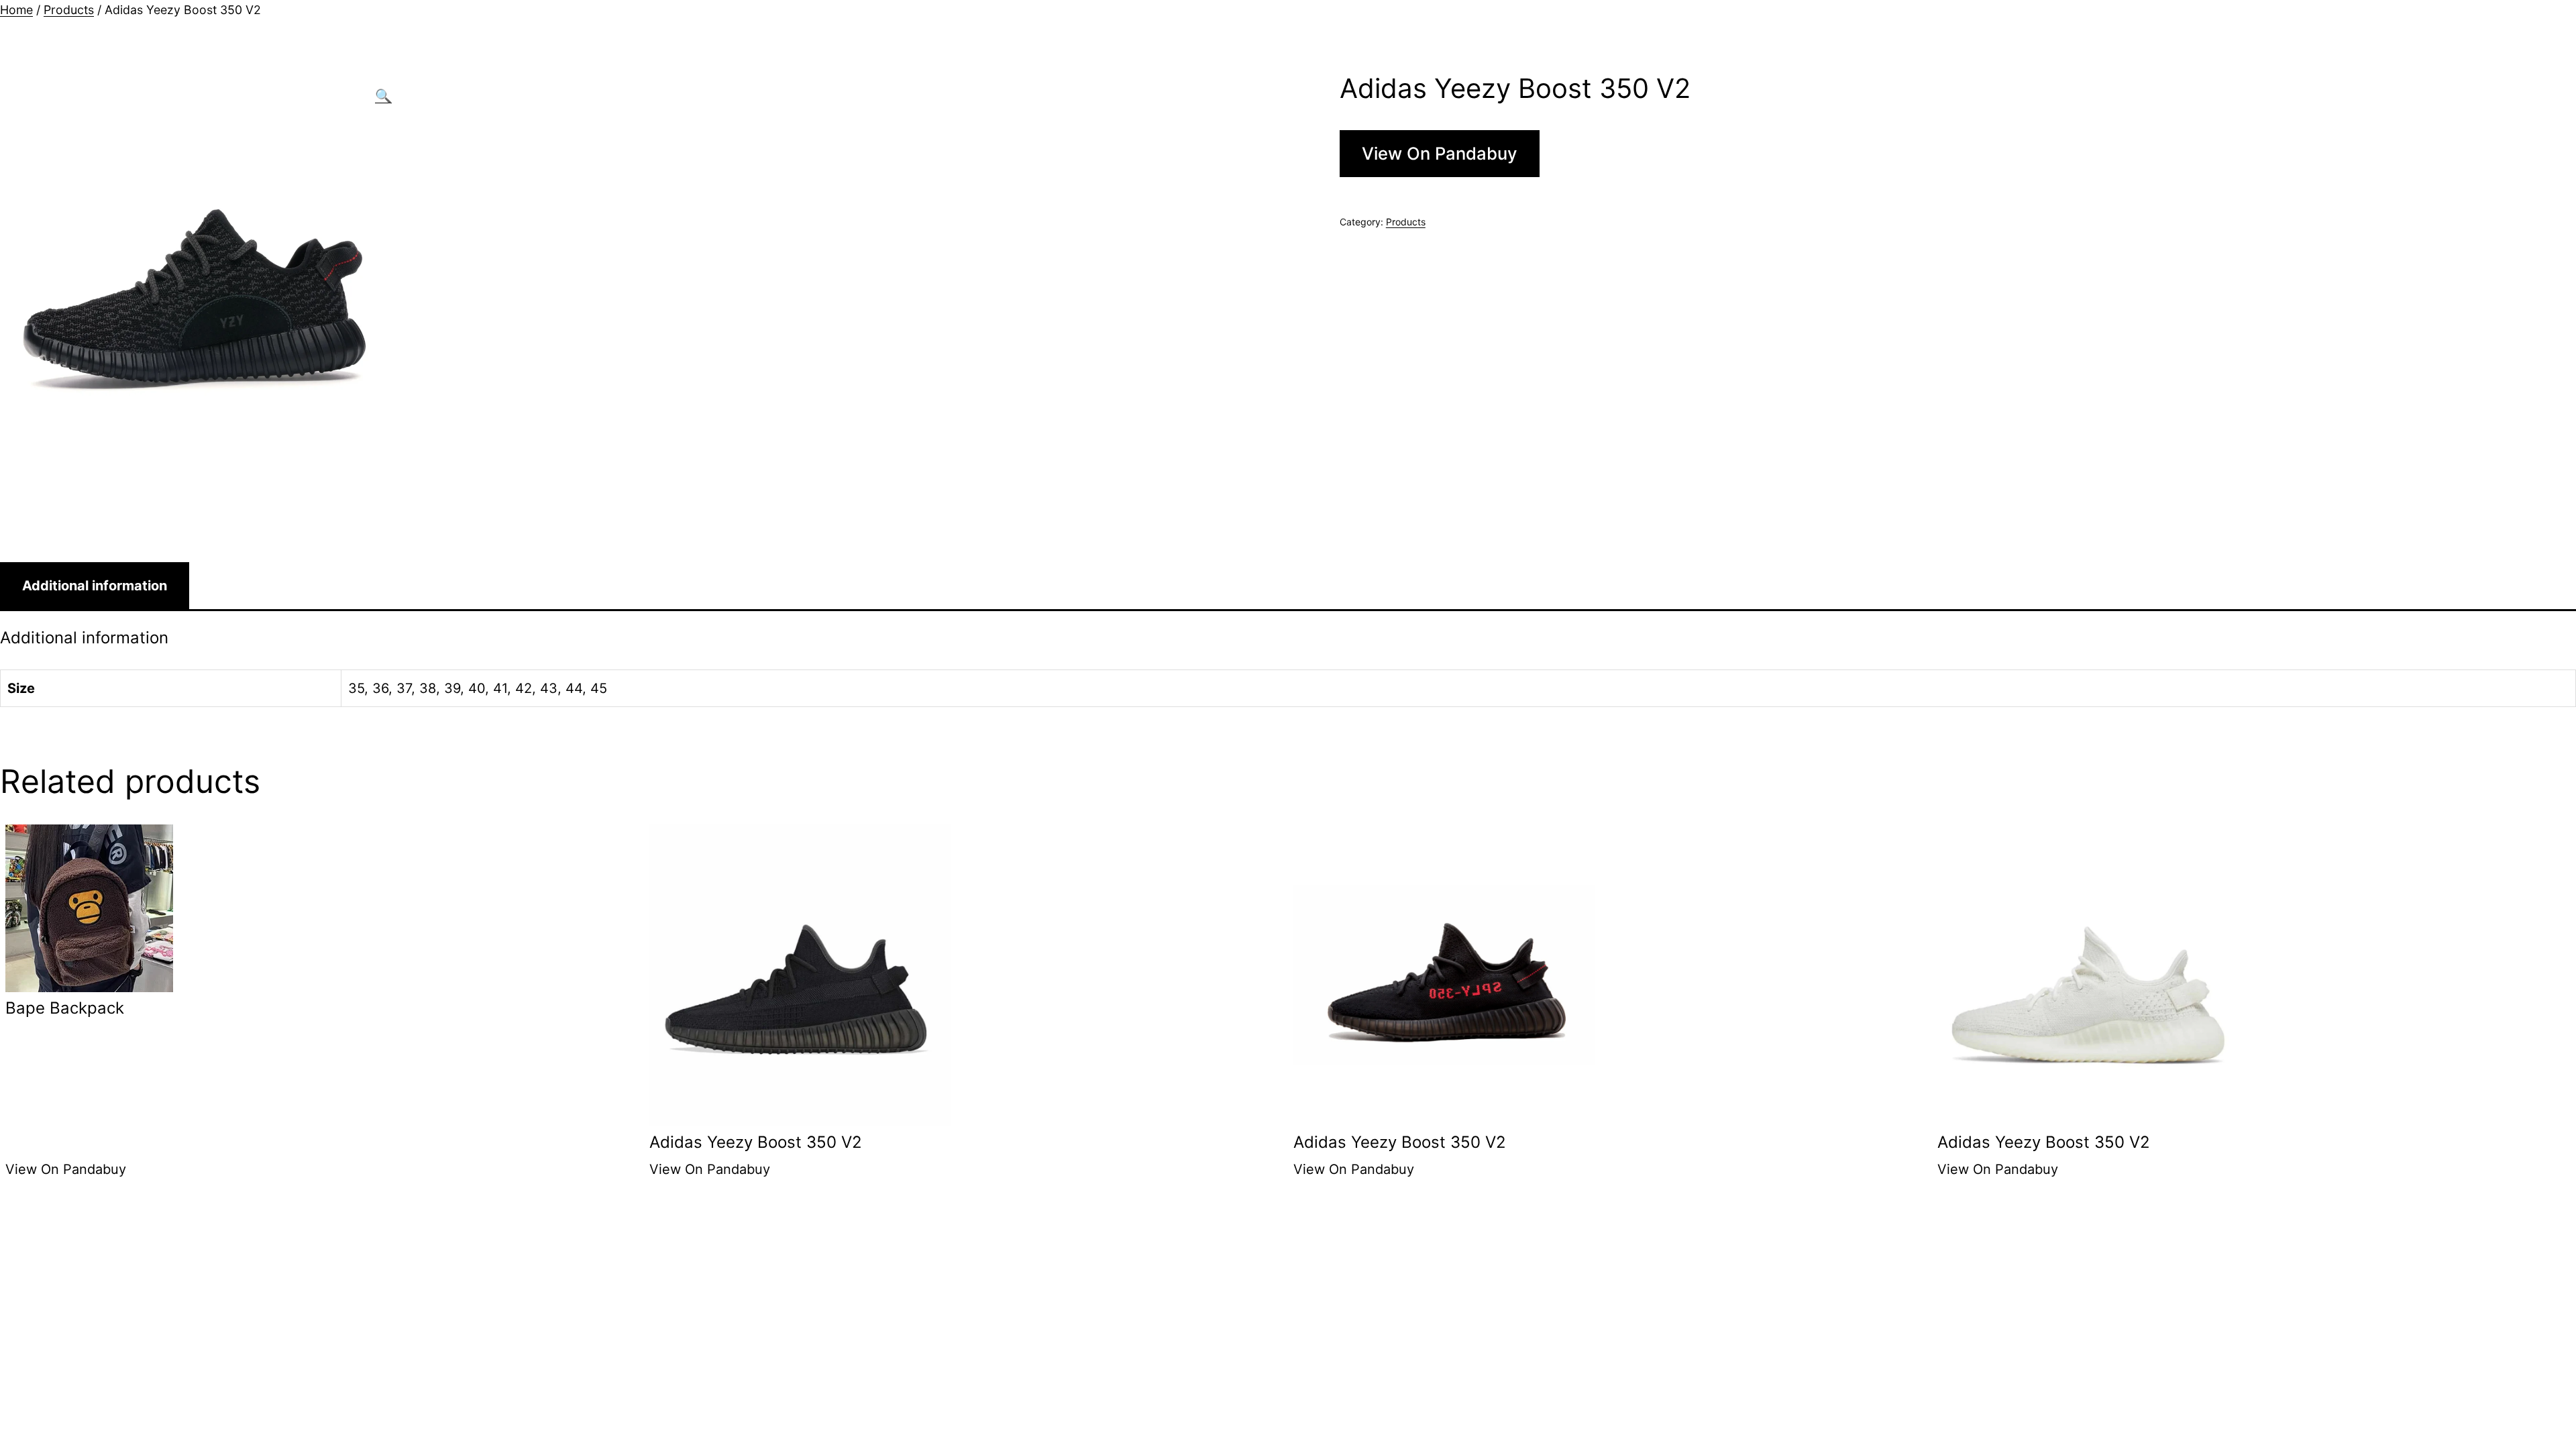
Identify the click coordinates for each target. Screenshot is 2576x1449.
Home (16, 10)
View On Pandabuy (1440, 153)
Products (69, 10)
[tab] (95, 586)
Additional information (95, 586)
